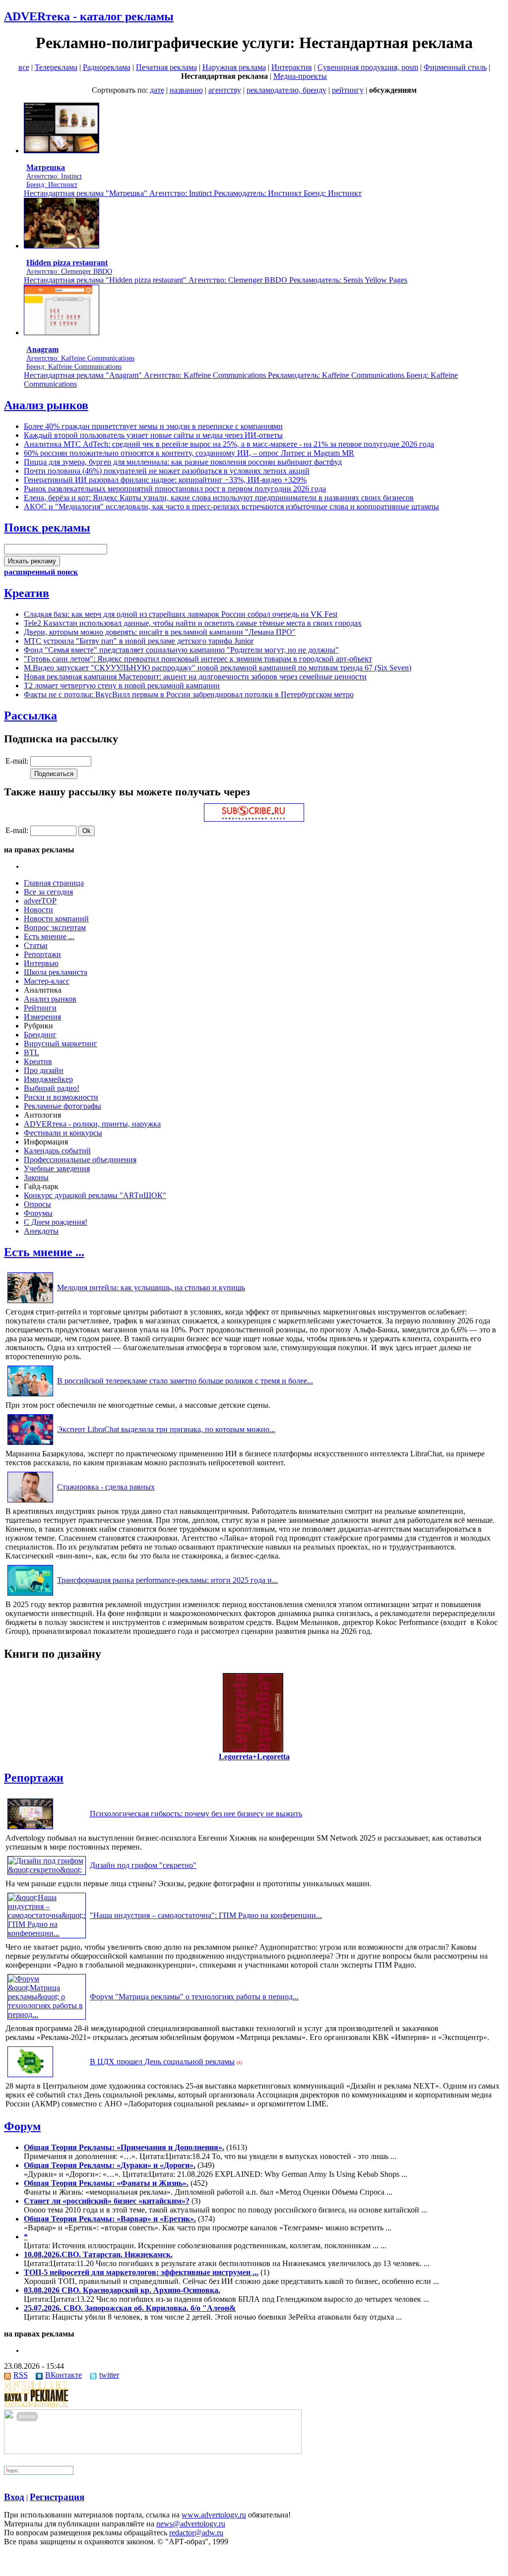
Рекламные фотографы (63, 1106)
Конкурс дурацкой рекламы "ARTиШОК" (95, 1195)
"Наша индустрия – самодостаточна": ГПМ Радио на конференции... (206, 1915)
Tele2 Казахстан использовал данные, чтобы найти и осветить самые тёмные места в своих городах (193, 623)
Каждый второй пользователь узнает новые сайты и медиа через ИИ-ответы (153, 435)
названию (186, 90)
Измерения (42, 1017)
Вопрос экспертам (55, 928)
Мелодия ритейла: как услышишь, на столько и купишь (151, 1288)
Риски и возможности (61, 1097)
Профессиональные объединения (80, 1160)
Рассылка (31, 716)
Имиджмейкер (48, 1079)
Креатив (27, 593)
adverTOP (40, 901)
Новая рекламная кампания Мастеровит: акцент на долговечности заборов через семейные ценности (195, 677)
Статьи (36, 945)
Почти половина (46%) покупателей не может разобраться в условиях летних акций (167, 471)
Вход (14, 2497)
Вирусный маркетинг (61, 1044)
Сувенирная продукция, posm (368, 67)
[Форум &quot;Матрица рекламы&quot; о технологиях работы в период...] (47, 2014)
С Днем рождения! (56, 1222)
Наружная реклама (234, 67)
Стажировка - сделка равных (106, 1487)
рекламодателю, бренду (286, 90)
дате (157, 90)
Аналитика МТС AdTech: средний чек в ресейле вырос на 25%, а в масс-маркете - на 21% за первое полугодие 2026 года (229, 444)
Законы (36, 1177)
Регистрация (57, 2497)
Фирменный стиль (455, 67)
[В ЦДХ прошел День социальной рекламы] (30, 2077)
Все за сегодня (48, 892)
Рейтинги (40, 1008)
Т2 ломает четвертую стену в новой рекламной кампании (122, 686)
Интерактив (292, 67)
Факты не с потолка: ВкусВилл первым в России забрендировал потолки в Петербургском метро (189, 694)
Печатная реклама (166, 67)
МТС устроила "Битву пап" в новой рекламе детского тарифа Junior (139, 641)
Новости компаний (56, 919)
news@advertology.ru (191, 2524)
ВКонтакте (63, 2375)
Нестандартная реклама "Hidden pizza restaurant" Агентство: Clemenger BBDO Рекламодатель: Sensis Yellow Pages (216, 280)
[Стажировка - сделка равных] (30, 1502)
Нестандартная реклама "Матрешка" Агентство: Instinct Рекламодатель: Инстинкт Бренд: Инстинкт (193, 193)
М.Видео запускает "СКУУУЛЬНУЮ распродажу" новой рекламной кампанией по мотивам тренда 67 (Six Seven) (218, 668)
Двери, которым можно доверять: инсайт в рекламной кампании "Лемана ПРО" (160, 632)
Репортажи (42, 954)
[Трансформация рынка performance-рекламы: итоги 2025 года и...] (30, 1595)
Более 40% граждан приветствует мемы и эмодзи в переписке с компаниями (153, 426)
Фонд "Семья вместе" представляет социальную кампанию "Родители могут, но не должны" (181, 650)
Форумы (38, 1213)
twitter (109, 2375)
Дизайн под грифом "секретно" (143, 1865)
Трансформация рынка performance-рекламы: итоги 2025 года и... (167, 1580)
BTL (32, 1052)
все (24, 67)
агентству (225, 90)
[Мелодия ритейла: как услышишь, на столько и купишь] (30, 1303)
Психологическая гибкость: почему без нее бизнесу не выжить (196, 1814)
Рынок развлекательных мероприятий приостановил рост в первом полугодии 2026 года (175, 489)
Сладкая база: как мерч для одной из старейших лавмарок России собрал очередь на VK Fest (181, 614)
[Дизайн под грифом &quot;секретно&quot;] (47, 1870)
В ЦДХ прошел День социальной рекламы (162, 2062)
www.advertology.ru (214, 2515)
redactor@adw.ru (196, 2533)
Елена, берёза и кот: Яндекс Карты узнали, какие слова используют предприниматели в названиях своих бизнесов (219, 498)
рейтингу (348, 90)
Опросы (37, 1204)
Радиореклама (107, 67)
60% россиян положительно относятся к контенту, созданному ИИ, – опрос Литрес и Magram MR (189, 453)
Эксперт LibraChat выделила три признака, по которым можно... (166, 1429)
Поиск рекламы (47, 528)
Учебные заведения (57, 1168)
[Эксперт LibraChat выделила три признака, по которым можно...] (30, 1445)
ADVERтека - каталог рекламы (89, 16)
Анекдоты (41, 1231)
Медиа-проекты (300, 76)
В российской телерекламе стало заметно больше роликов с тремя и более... (185, 1381)
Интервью (41, 963)
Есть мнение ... (49, 936)
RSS (21, 2375)
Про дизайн (44, 1070)
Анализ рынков (46, 405)
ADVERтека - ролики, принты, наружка (92, 1124)
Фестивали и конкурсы (63, 1133)
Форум (22, 2126)
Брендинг (40, 1035)
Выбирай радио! (52, 1088)
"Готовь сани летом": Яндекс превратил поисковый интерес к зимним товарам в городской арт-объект (198, 659)
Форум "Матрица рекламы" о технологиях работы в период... (194, 1997)
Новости (38, 910)
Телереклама (56, 67)
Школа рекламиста (56, 972)
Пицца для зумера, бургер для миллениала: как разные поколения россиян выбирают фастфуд (183, 462)
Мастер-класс (47, 981)
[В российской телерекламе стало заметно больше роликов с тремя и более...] (30, 1396)
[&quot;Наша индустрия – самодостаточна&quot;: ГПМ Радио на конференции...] (47, 1933)
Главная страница (54, 883)
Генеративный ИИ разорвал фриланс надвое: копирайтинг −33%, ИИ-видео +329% (165, 480)
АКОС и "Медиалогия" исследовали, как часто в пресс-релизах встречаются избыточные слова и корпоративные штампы (231, 507)
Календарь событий (57, 1151)
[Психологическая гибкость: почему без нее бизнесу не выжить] (30, 1829)
